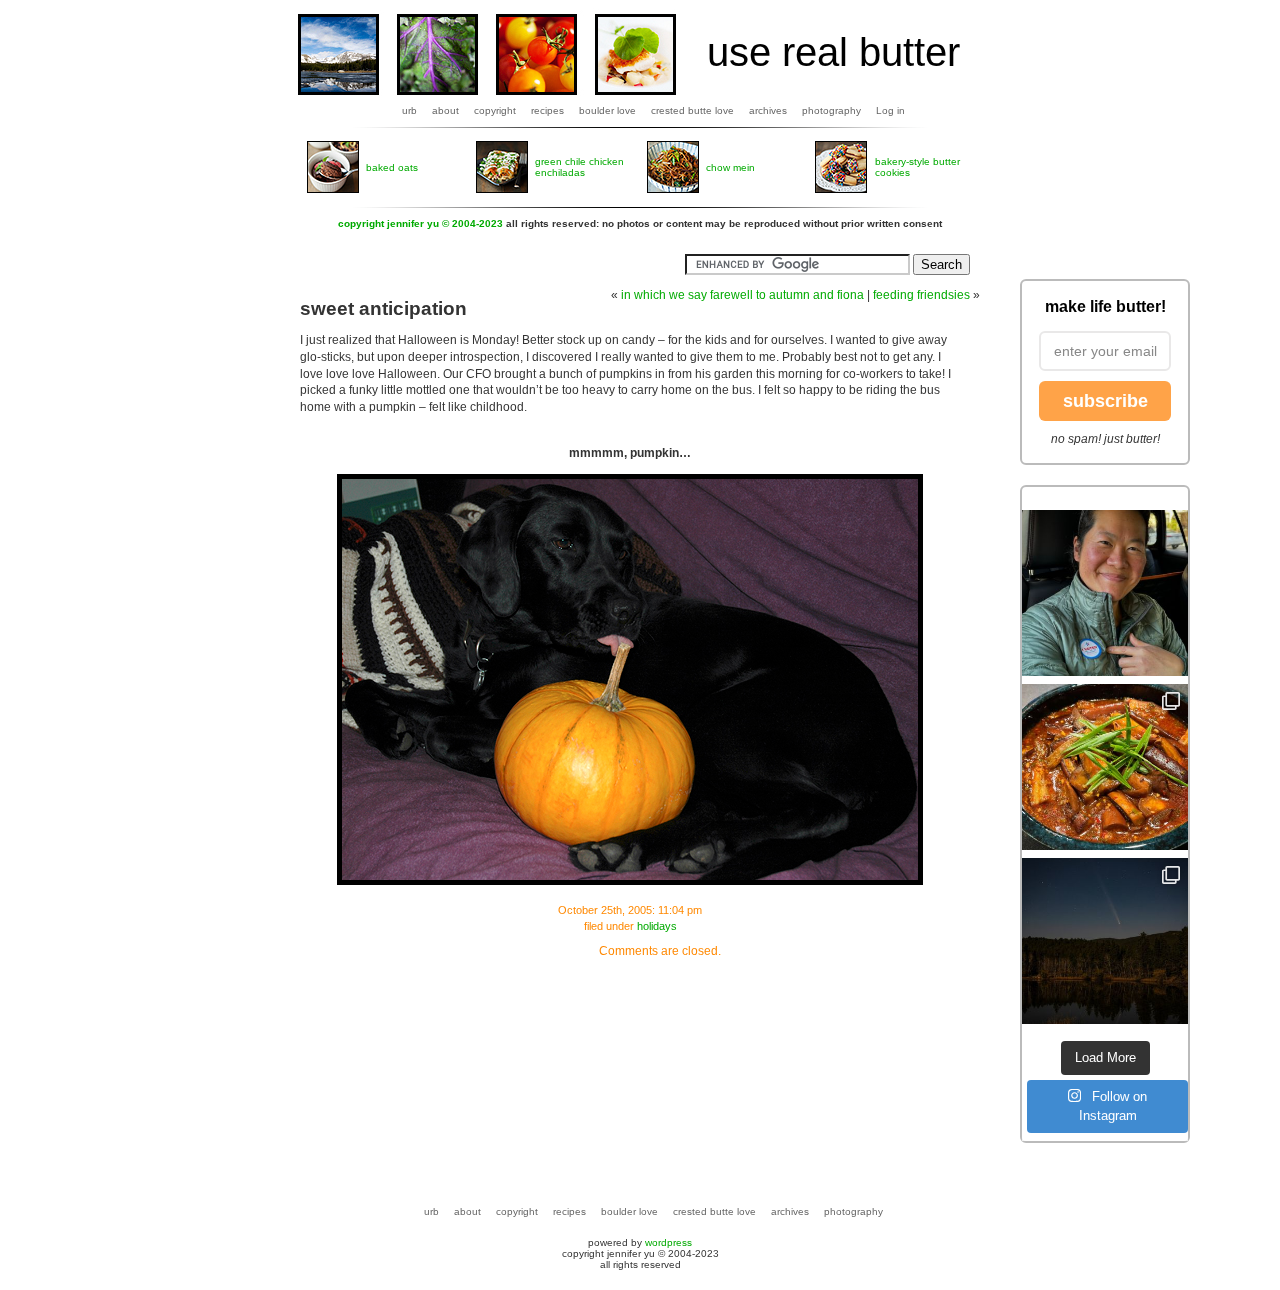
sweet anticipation (383, 308)
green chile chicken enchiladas (579, 167)
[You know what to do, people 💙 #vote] (1105, 593)
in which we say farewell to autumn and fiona (742, 295)
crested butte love (692, 110)
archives (768, 110)
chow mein (730, 167)
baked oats (392, 167)
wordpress (668, 1242)
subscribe (1105, 401)
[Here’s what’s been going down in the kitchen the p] (1105, 767)
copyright (495, 110)
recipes (547, 110)
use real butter (833, 52)
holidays (657, 926)
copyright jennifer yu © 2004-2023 (420, 223)
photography (831, 110)
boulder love (607, 110)
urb (409, 110)
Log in (890, 110)
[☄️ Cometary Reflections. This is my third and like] (1105, 941)
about (445, 110)
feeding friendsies (921, 295)
